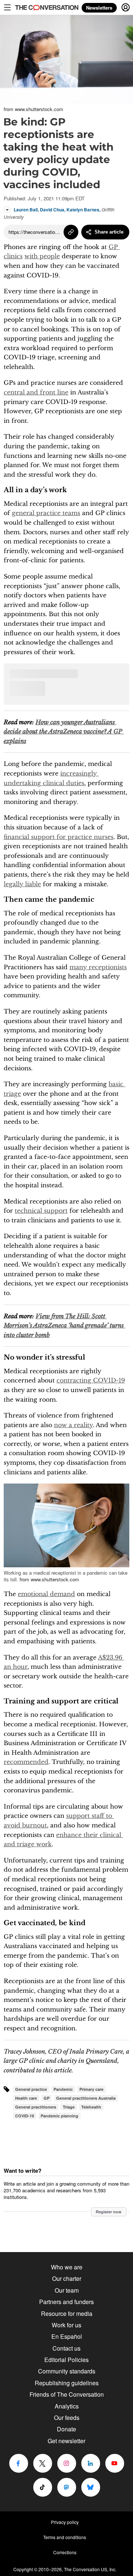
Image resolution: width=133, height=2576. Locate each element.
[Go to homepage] (40, 8)
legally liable (22, 884)
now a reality (73, 1425)
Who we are (67, 2267)
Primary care (91, 2089)
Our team (67, 2290)
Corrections (65, 2552)
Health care (26, 2098)
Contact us (66, 2348)
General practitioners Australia (86, 2098)
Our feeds (67, 2418)
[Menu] (7, 7)
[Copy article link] (71, 232)
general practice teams (46, 513)
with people (42, 256)
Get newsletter (66, 2441)
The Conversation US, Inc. (90, 2569)
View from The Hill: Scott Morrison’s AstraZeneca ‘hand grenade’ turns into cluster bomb (64, 1325)
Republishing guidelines (67, 2383)
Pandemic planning (59, 2116)
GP (47, 2098)
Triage (69, 2107)
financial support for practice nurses (59, 837)
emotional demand (46, 1594)
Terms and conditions (65, 2537)
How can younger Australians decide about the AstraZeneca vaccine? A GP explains (64, 731)
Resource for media (67, 2313)
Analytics (67, 2406)
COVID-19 (25, 2116)
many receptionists (98, 967)
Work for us (66, 2325)
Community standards (67, 2371)
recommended (26, 1762)
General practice (31, 2089)
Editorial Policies (66, 2360)
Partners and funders (66, 2302)
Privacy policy (65, 2522)
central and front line (36, 392)
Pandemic (63, 2089)
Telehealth (91, 2107)
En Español (67, 2336)
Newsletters (99, 8)
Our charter (67, 2278)
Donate (66, 2429)
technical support (41, 1211)
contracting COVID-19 (91, 1380)
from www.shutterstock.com (33, 109)
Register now (109, 2212)
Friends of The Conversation (67, 2394)
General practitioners (36, 2107)
